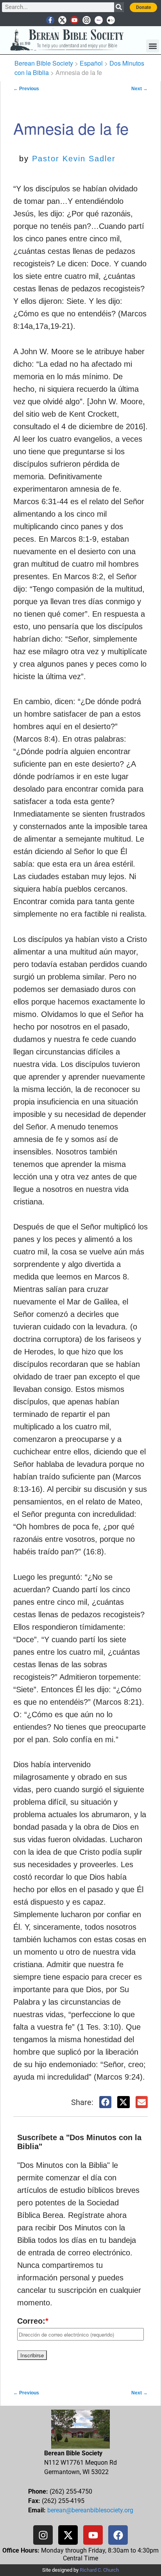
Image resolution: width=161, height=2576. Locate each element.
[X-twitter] (62, 20)
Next (140, 89)
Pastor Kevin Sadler (74, 159)
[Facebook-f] (50, 20)
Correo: (33, 2321)
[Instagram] (87, 20)
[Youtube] (74, 20)
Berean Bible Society (44, 63)
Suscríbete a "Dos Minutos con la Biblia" (79, 2142)
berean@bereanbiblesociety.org (90, 2510)
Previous (26, 89)
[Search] (119, 7)
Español (91, 63)
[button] (153, 46)
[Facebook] (118, 2535)
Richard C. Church (99, 2570)
